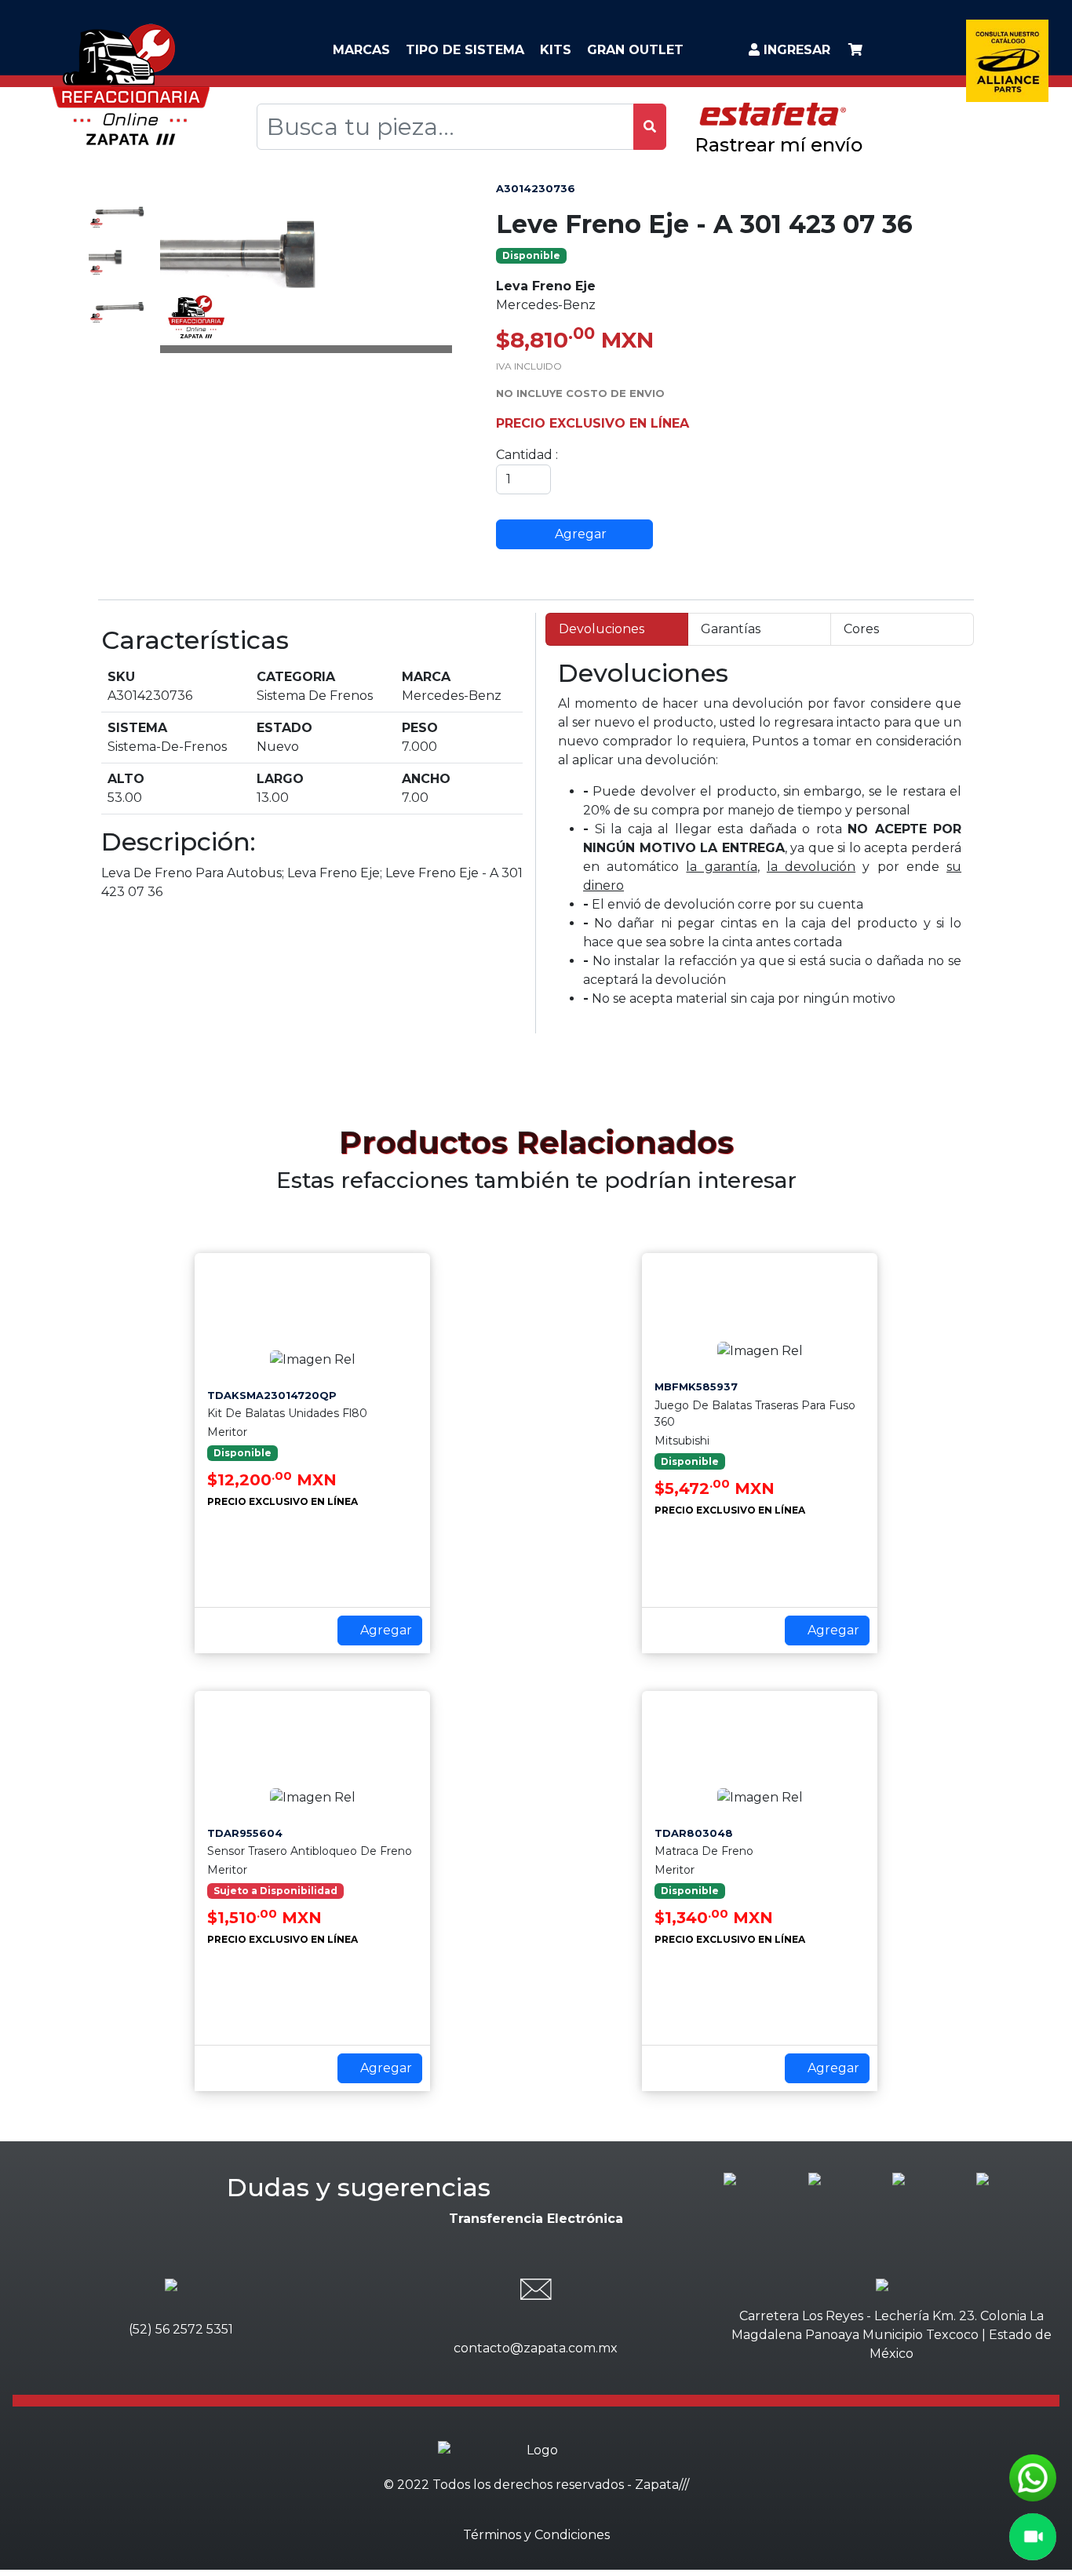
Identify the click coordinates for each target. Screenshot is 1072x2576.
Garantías (731, 629)
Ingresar (795, 50)
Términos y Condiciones (536, 2535)
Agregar (579, 534)
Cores (861, 629)
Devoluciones (602, 629)
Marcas (361, 50)
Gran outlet (635, 50)
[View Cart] (855, 50)
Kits (556, 50)
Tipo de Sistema (465, 50)
